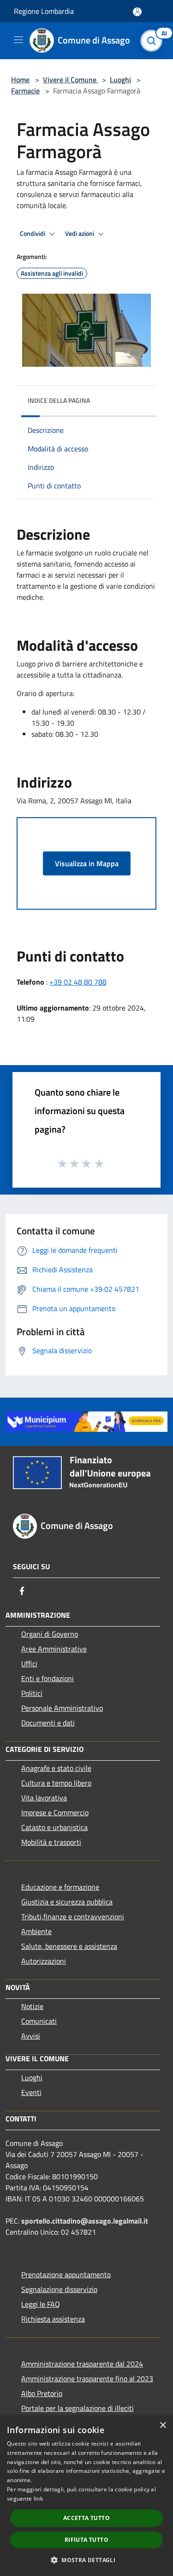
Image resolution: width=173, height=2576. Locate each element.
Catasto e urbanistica (54, 1827)
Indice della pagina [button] (59, 400)
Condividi (33, 234)
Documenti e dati (48, 1723)
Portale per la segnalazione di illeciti (78, 2408)
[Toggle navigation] (18, 40)
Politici (32, 1693)
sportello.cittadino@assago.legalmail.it (85, 2221)
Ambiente (36, 1931)
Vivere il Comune (71, 80)
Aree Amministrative (54, 1649)
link (38, 2499)
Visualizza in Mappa (87, 863)
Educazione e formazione (60, 1887)
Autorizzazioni (44, 1961)
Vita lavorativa (44, 1798)
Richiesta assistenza (53, 2319)
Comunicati (39, 2021)
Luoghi (120, 80)
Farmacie (25, 91)
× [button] (163, 2425)
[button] (86, 2560)
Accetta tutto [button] (86, 2518)
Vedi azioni (80, 234)
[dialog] (86, 2496)
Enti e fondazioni (48, 1678)
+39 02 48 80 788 (78, 982)
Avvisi (31, 2036)
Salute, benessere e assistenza (69, 1946)
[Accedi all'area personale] (137, 12)
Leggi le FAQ (41, 2304)
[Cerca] (154, 41)
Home (20, 80)
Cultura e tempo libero (56, 1783)
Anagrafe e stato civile (56, 1768)
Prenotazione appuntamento (66, 2274)
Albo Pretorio (42, 2393)
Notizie (32, 2006)
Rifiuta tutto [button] (86, 2540)
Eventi (31, 2092)
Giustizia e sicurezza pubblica (67, 1902)
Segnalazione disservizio (59, 2289)
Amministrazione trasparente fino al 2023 (87, 2379)
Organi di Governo (50, 1634)
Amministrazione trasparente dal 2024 (82, 2364)
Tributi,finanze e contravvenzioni (73, 1917)
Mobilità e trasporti (51, 1842)
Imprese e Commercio (55, 1812)
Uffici (29, 1664)
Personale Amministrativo (62, 1708)
